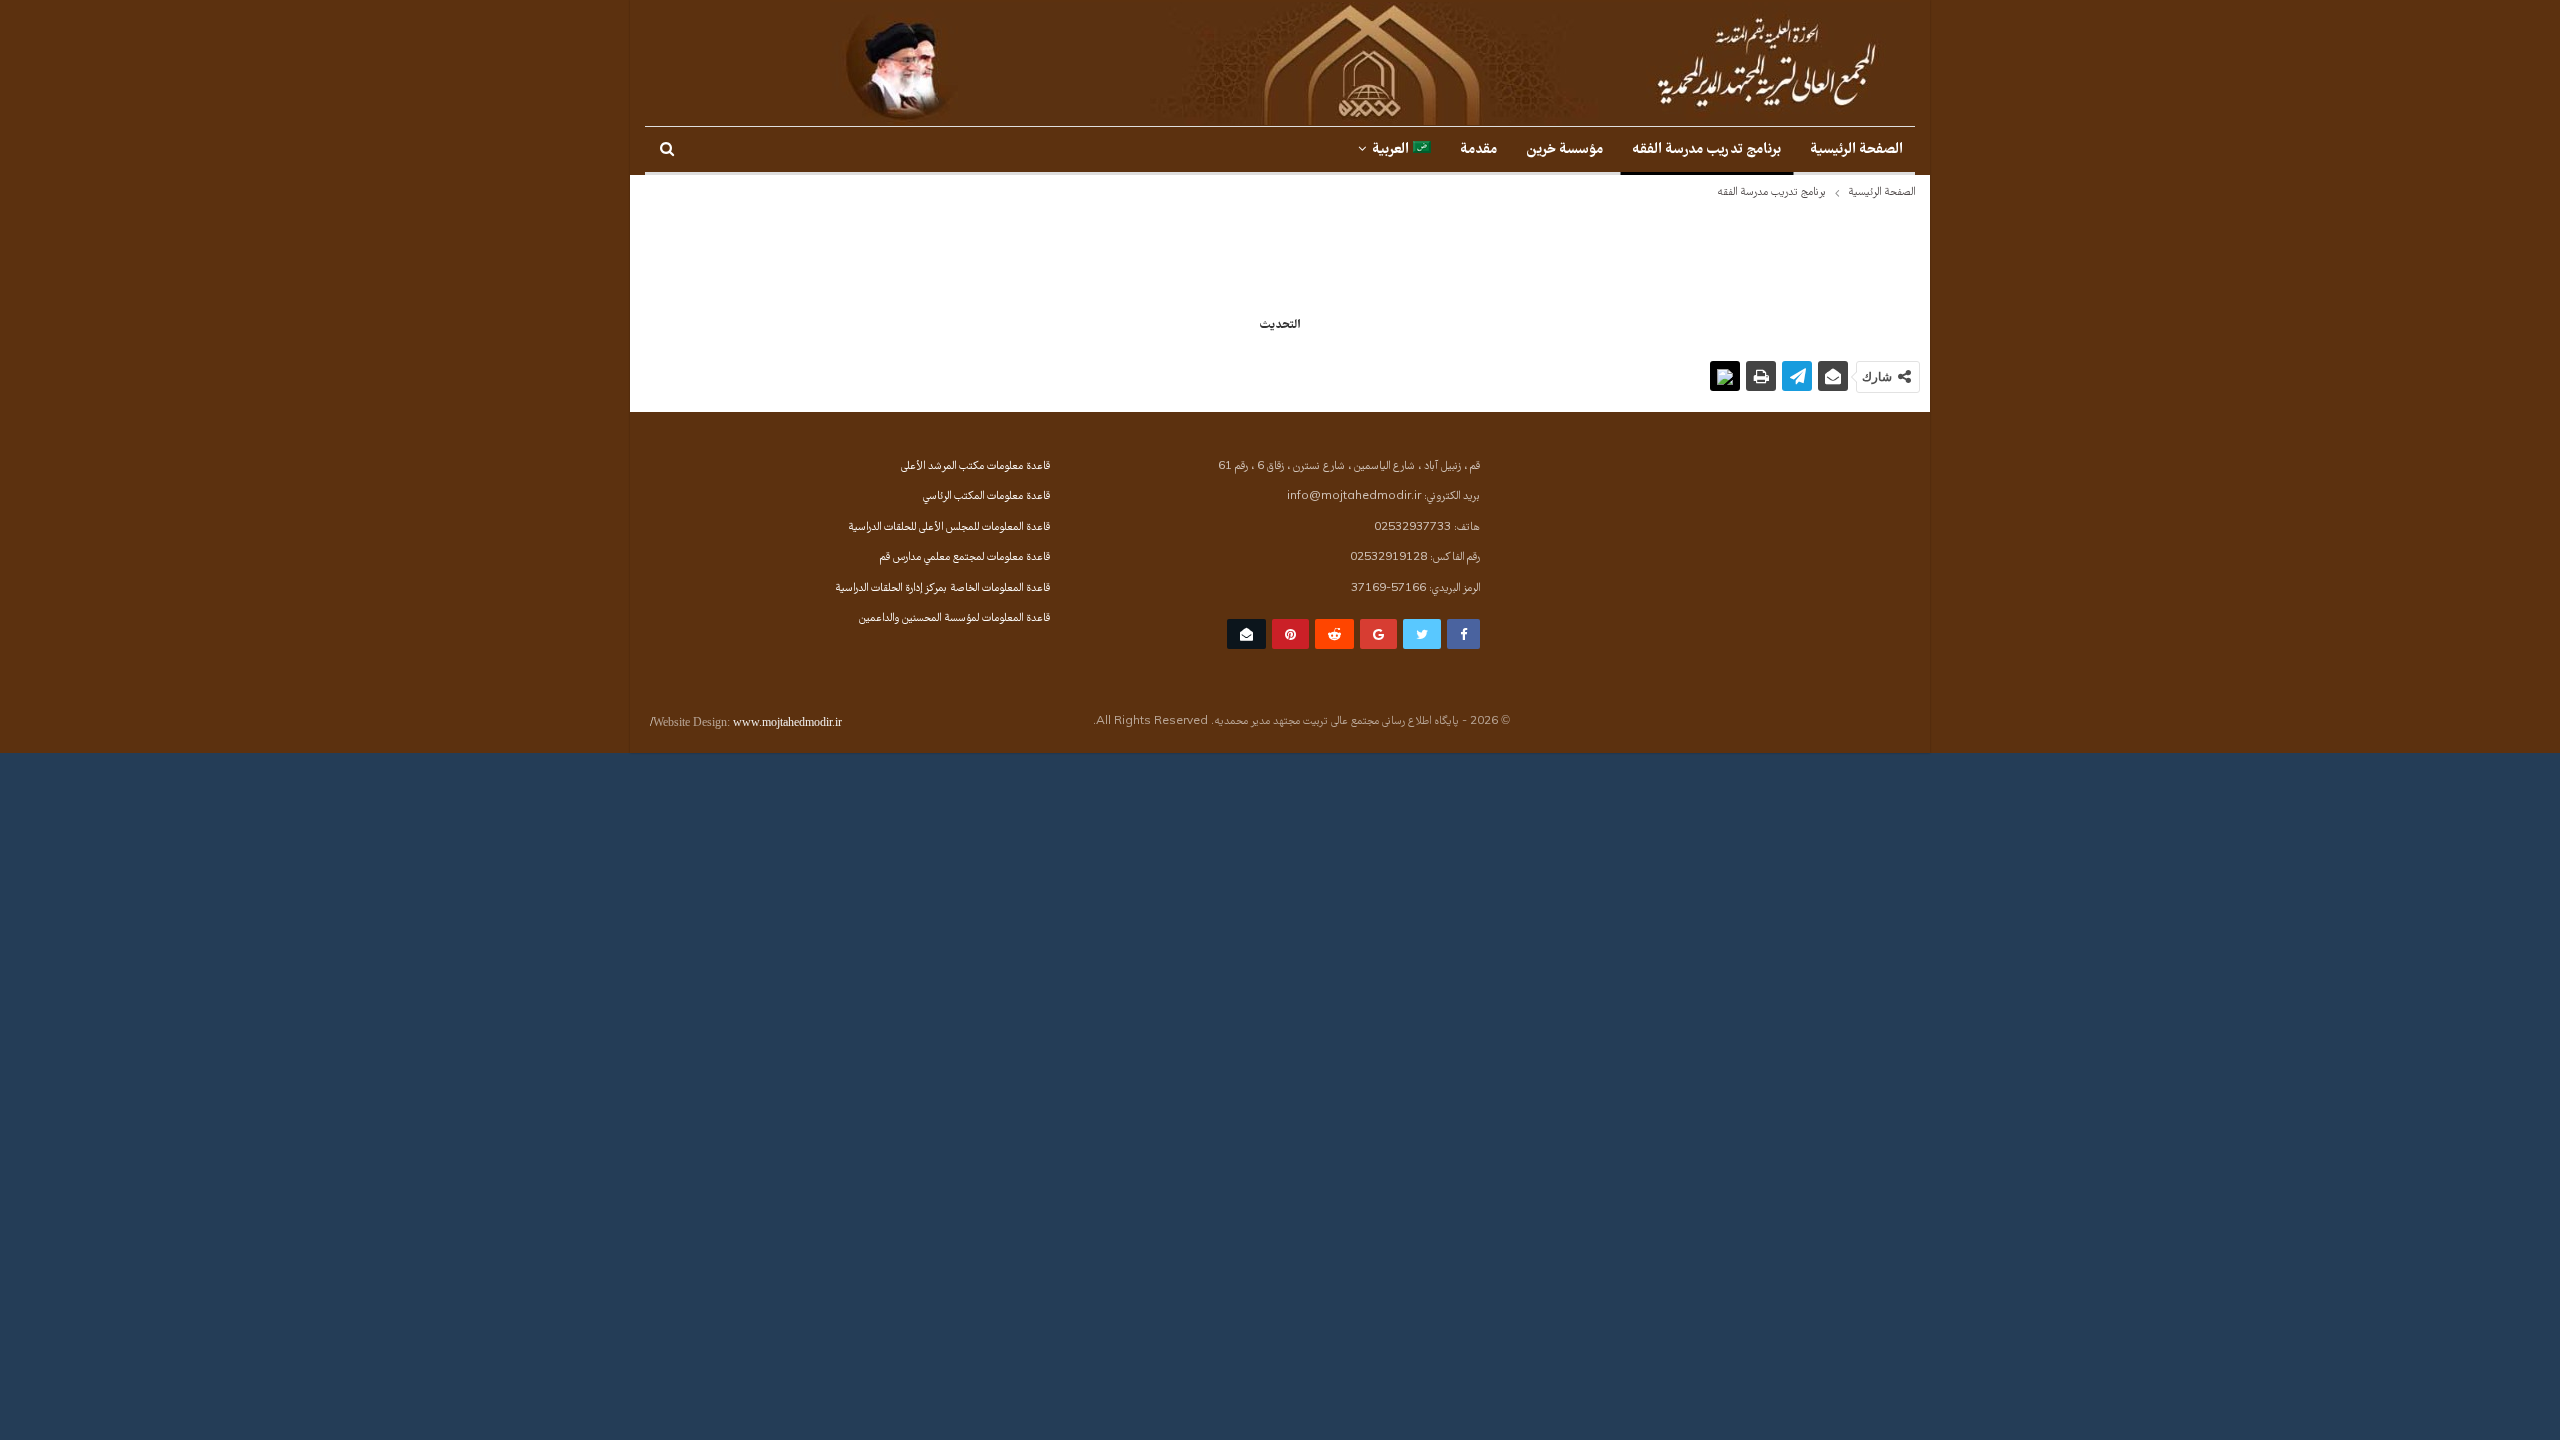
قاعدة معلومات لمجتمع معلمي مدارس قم (965, 558)
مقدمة (1478, 150)
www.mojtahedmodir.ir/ (746, 722)
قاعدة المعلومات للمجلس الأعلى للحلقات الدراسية (949, 528)
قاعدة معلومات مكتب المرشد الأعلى (975, 467)
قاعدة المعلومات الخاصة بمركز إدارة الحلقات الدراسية (942, 589)
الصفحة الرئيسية (1856, 150)
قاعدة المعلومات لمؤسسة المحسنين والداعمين (954, 619)
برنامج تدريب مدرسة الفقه (1706, 150)
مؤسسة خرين (1564, 150)
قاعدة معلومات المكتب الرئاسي (986, 497)
